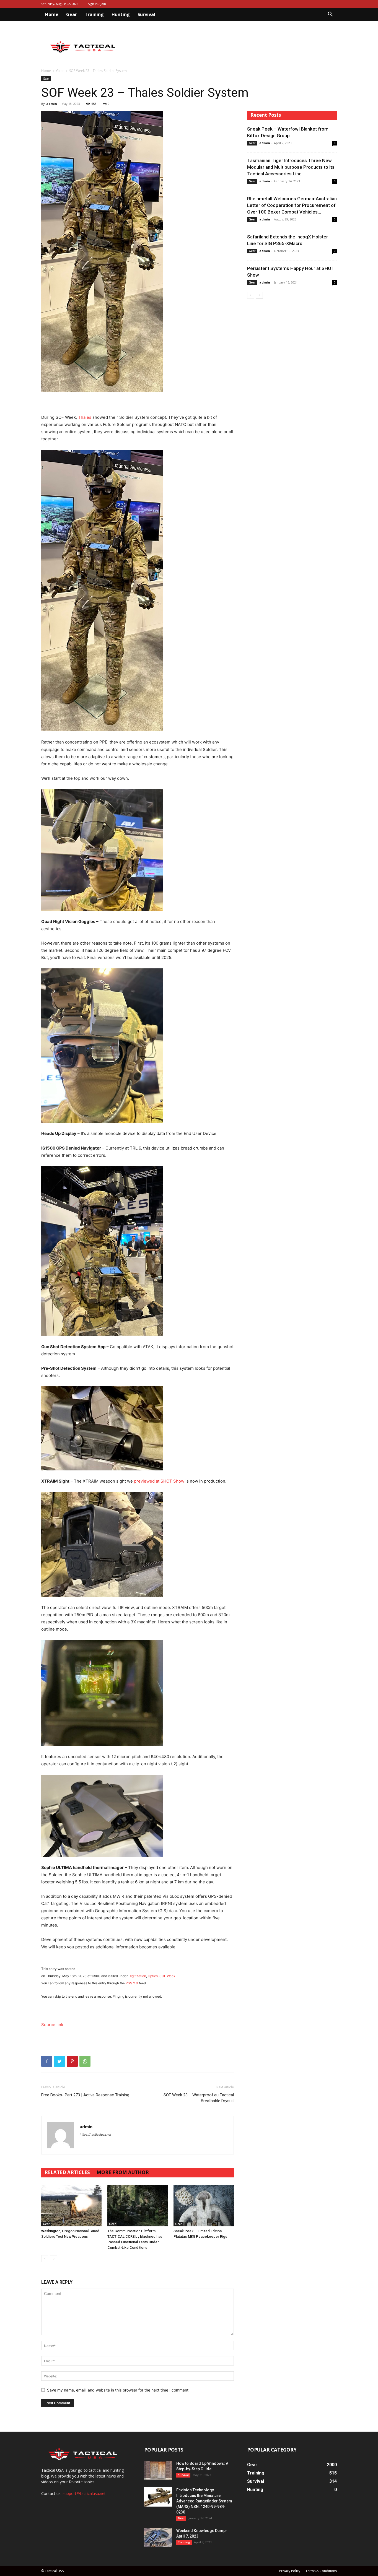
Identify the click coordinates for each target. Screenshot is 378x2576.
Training (94, 14)
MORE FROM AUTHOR (123, 2172)
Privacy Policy (290, 2571)
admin (52, 104)
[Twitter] (59, 2061)
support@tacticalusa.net (84, 2493)
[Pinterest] (72, 2061)
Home (52, 14)
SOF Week (167, 1976)
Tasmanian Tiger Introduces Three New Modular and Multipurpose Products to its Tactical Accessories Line (291, 167)
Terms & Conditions (321, 2571)
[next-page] (54, 2259)
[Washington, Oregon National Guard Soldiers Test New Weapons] (71, 2206)
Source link (52, 2025)
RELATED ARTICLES (67, 2172)
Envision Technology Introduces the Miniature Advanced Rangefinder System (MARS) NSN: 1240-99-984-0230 (204, 2501)
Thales (85, 417)
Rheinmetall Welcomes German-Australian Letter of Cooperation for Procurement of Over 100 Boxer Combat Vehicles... (292, 205)
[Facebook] (47, 2061)
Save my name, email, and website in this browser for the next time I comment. (118, 2390)
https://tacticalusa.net (95, 2135)
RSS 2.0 (132, 1983)
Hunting (121, 14)
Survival (146, 14)
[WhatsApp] (85, 2061)
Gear (72, 14)
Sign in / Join (97, 4)
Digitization (137, 1976)
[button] (330, 15)
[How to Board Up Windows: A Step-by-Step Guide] (158, 2470)
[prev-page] (45, 2259)
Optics (153, 1976)
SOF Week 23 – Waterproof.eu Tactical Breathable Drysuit (199, 2098)
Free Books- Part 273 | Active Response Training (85, 2095)
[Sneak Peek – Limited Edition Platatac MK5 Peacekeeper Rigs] (204, 2206)
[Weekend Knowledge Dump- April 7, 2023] (158, 2538)
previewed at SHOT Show (159, 1481)
